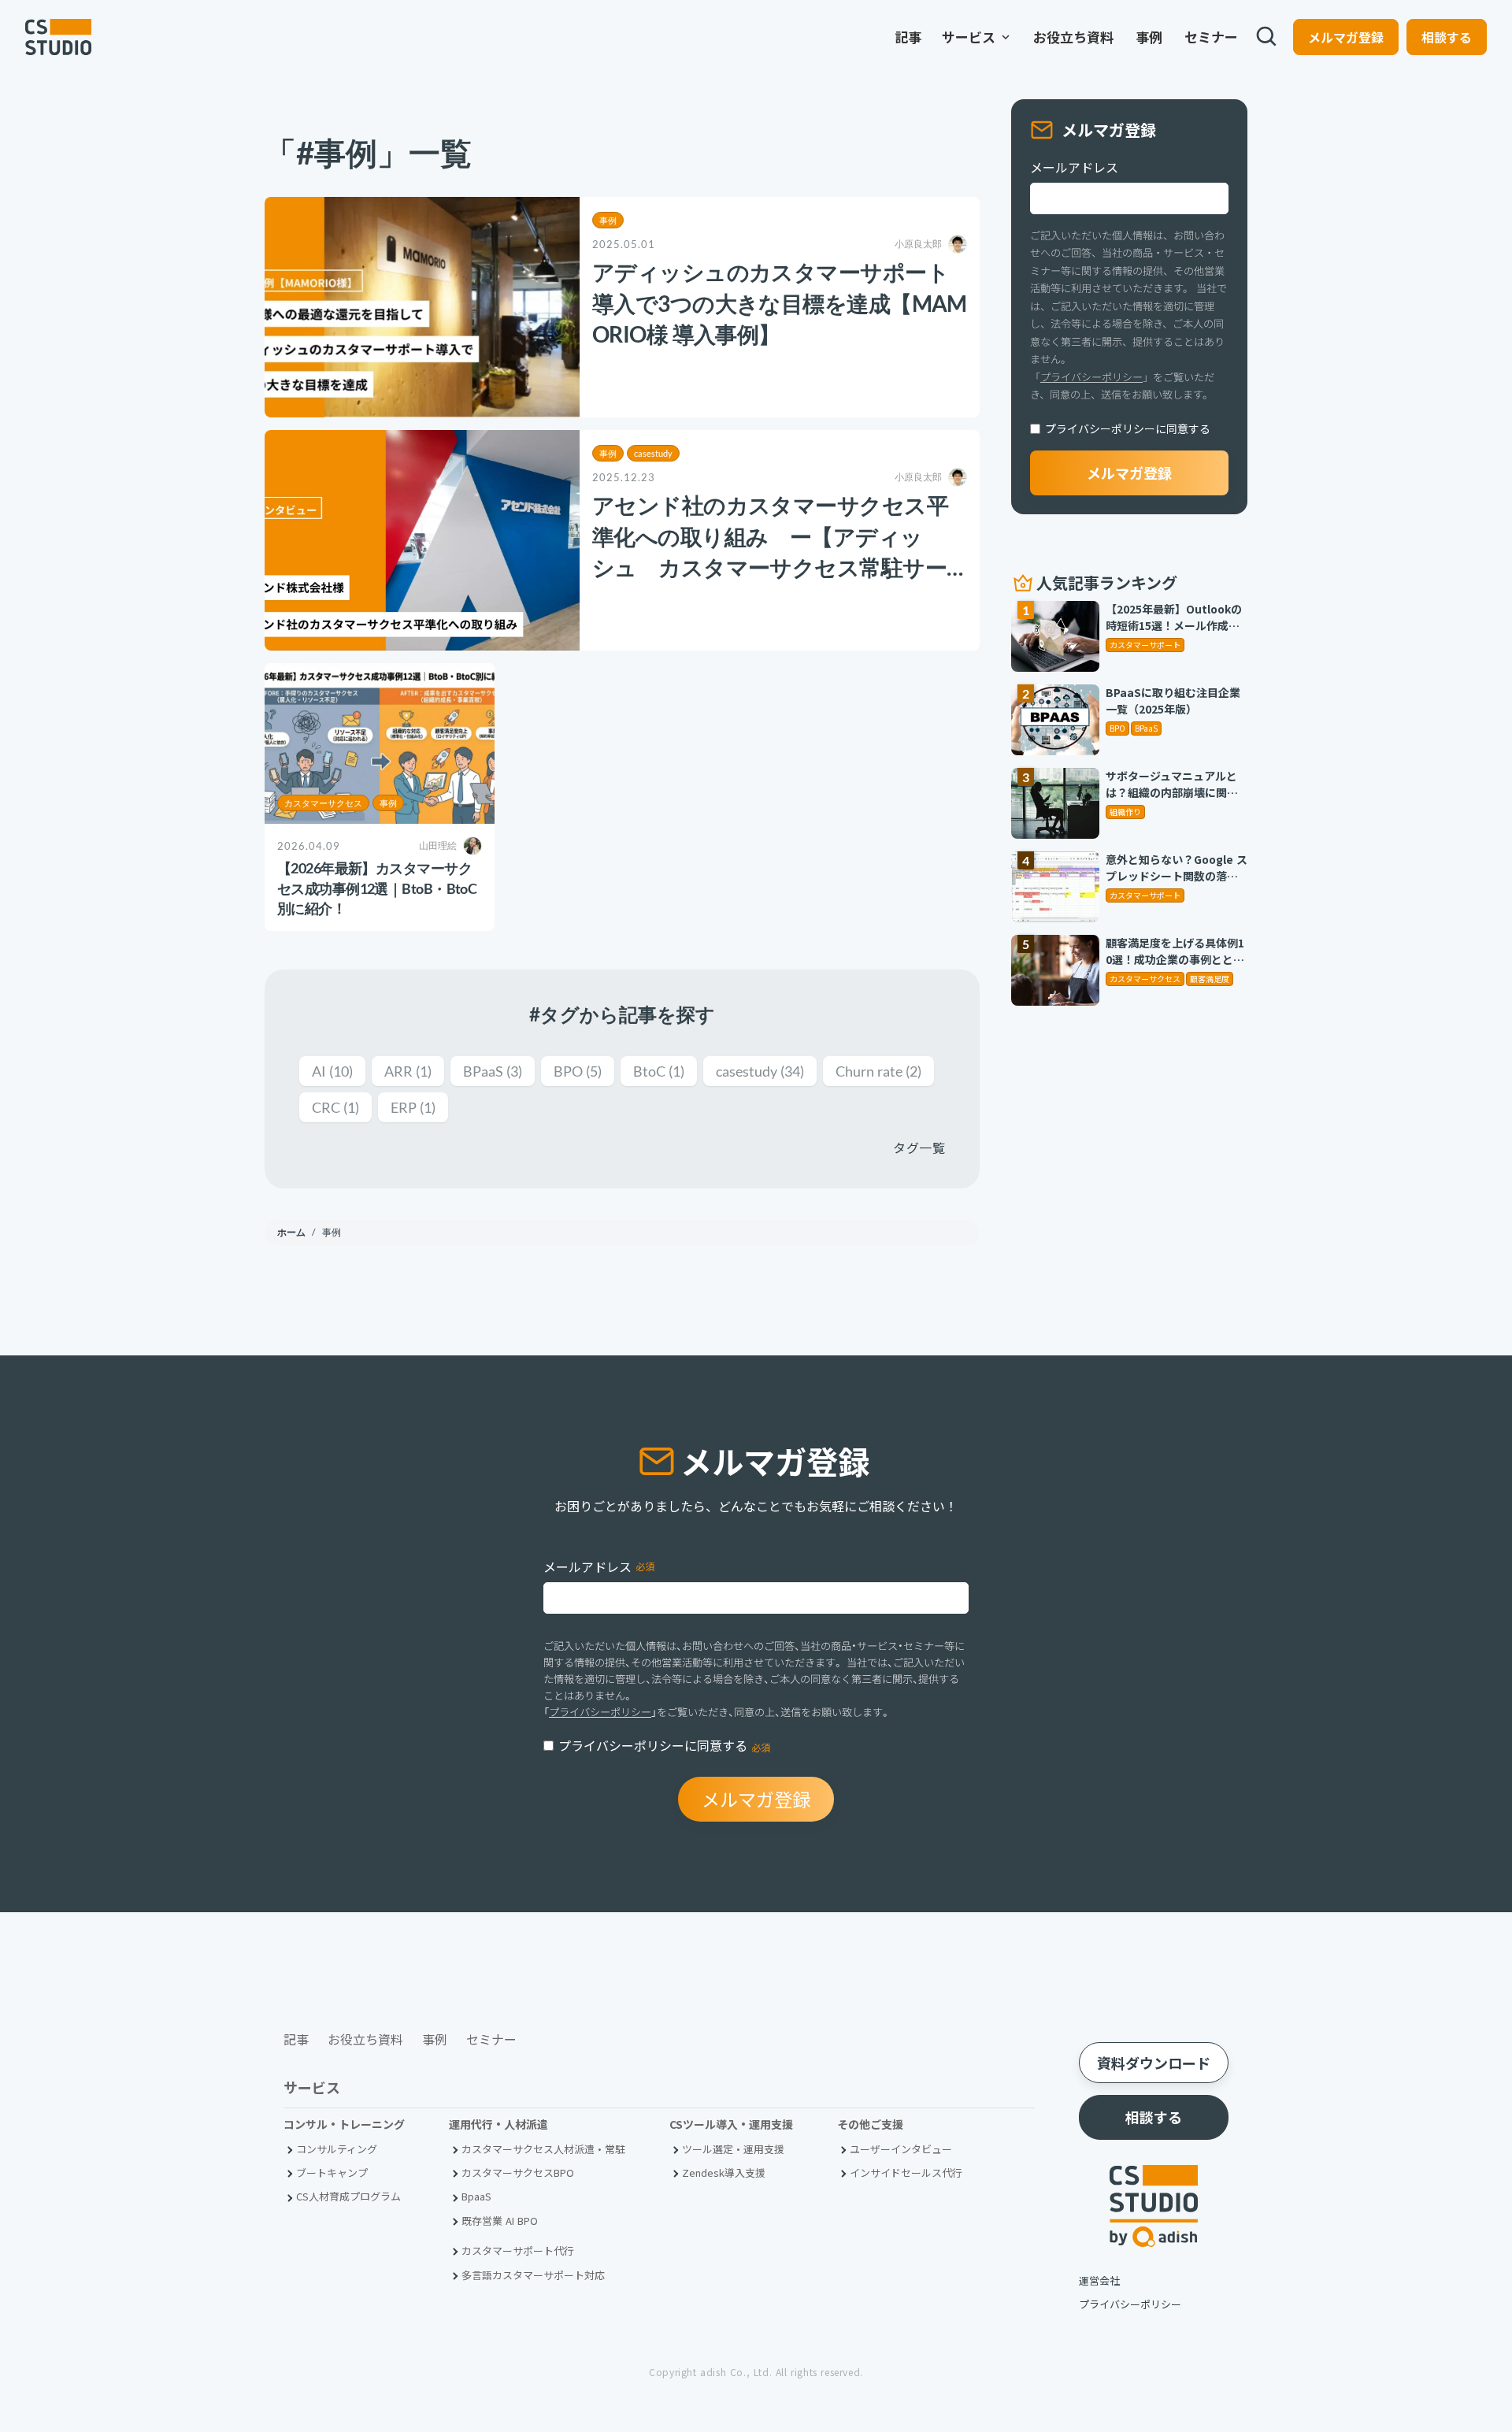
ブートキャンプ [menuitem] (332, 2172)
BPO (578, 1071)
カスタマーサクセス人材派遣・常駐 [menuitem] (543, 2149)
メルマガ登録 (1346, 37)
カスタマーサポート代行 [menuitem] (518, 2250)
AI (332, 1071)
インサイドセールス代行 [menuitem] (906, 2172)
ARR (408, 1071)
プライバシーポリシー (1091, 377)
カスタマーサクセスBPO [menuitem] (518, 2172)
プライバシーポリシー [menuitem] (1130, 2304)
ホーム (293, 1232)
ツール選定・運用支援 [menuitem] (733, 2149)
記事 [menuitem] (908, 37)
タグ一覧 (919, 1147)
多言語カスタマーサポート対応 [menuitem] (533, 2275)
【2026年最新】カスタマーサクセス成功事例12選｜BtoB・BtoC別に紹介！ (377, 888)
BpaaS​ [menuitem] (476, 2196)
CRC (335, 1107)
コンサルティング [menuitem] (337, 2149)
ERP (413, 1107)
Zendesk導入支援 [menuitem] (724, 2172)
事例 (608, 220)
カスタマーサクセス (323, 803)
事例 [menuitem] (1149, 37)
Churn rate (878, 1071)
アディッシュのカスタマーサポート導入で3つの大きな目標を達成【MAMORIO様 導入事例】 (780, 302)
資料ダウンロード (1154, 2063)
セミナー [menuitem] (1211, 37)
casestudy (653, 453)
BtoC (659, 1071)
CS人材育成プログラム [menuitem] (348, 2196)
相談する (1447, 37)
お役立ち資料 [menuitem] (1073, 37)
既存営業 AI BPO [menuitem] (500, 2221)
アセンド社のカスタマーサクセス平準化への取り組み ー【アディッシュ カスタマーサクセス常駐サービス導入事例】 (770, 537)
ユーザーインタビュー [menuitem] (901, 2149)
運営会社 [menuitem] (1099, 2280)
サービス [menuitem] (977, 37)
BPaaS (493, 1071)
